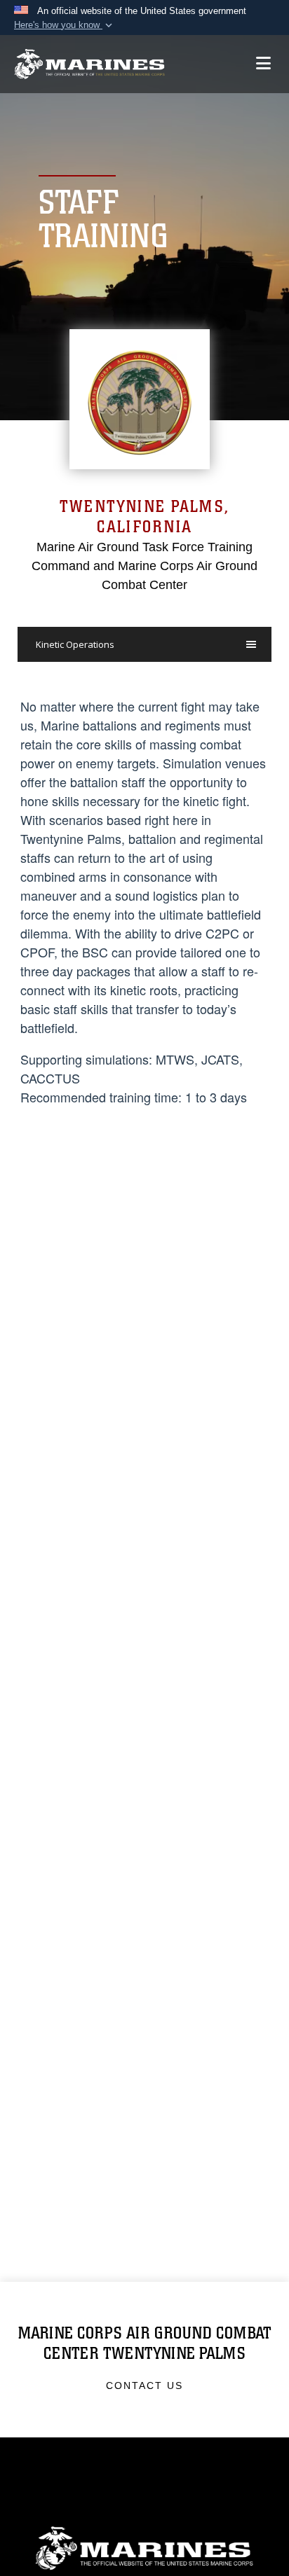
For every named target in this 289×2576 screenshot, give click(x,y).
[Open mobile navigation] (263, 63)
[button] (65, 25)
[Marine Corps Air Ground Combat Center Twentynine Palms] (89, 64)
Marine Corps (144, 2548)
